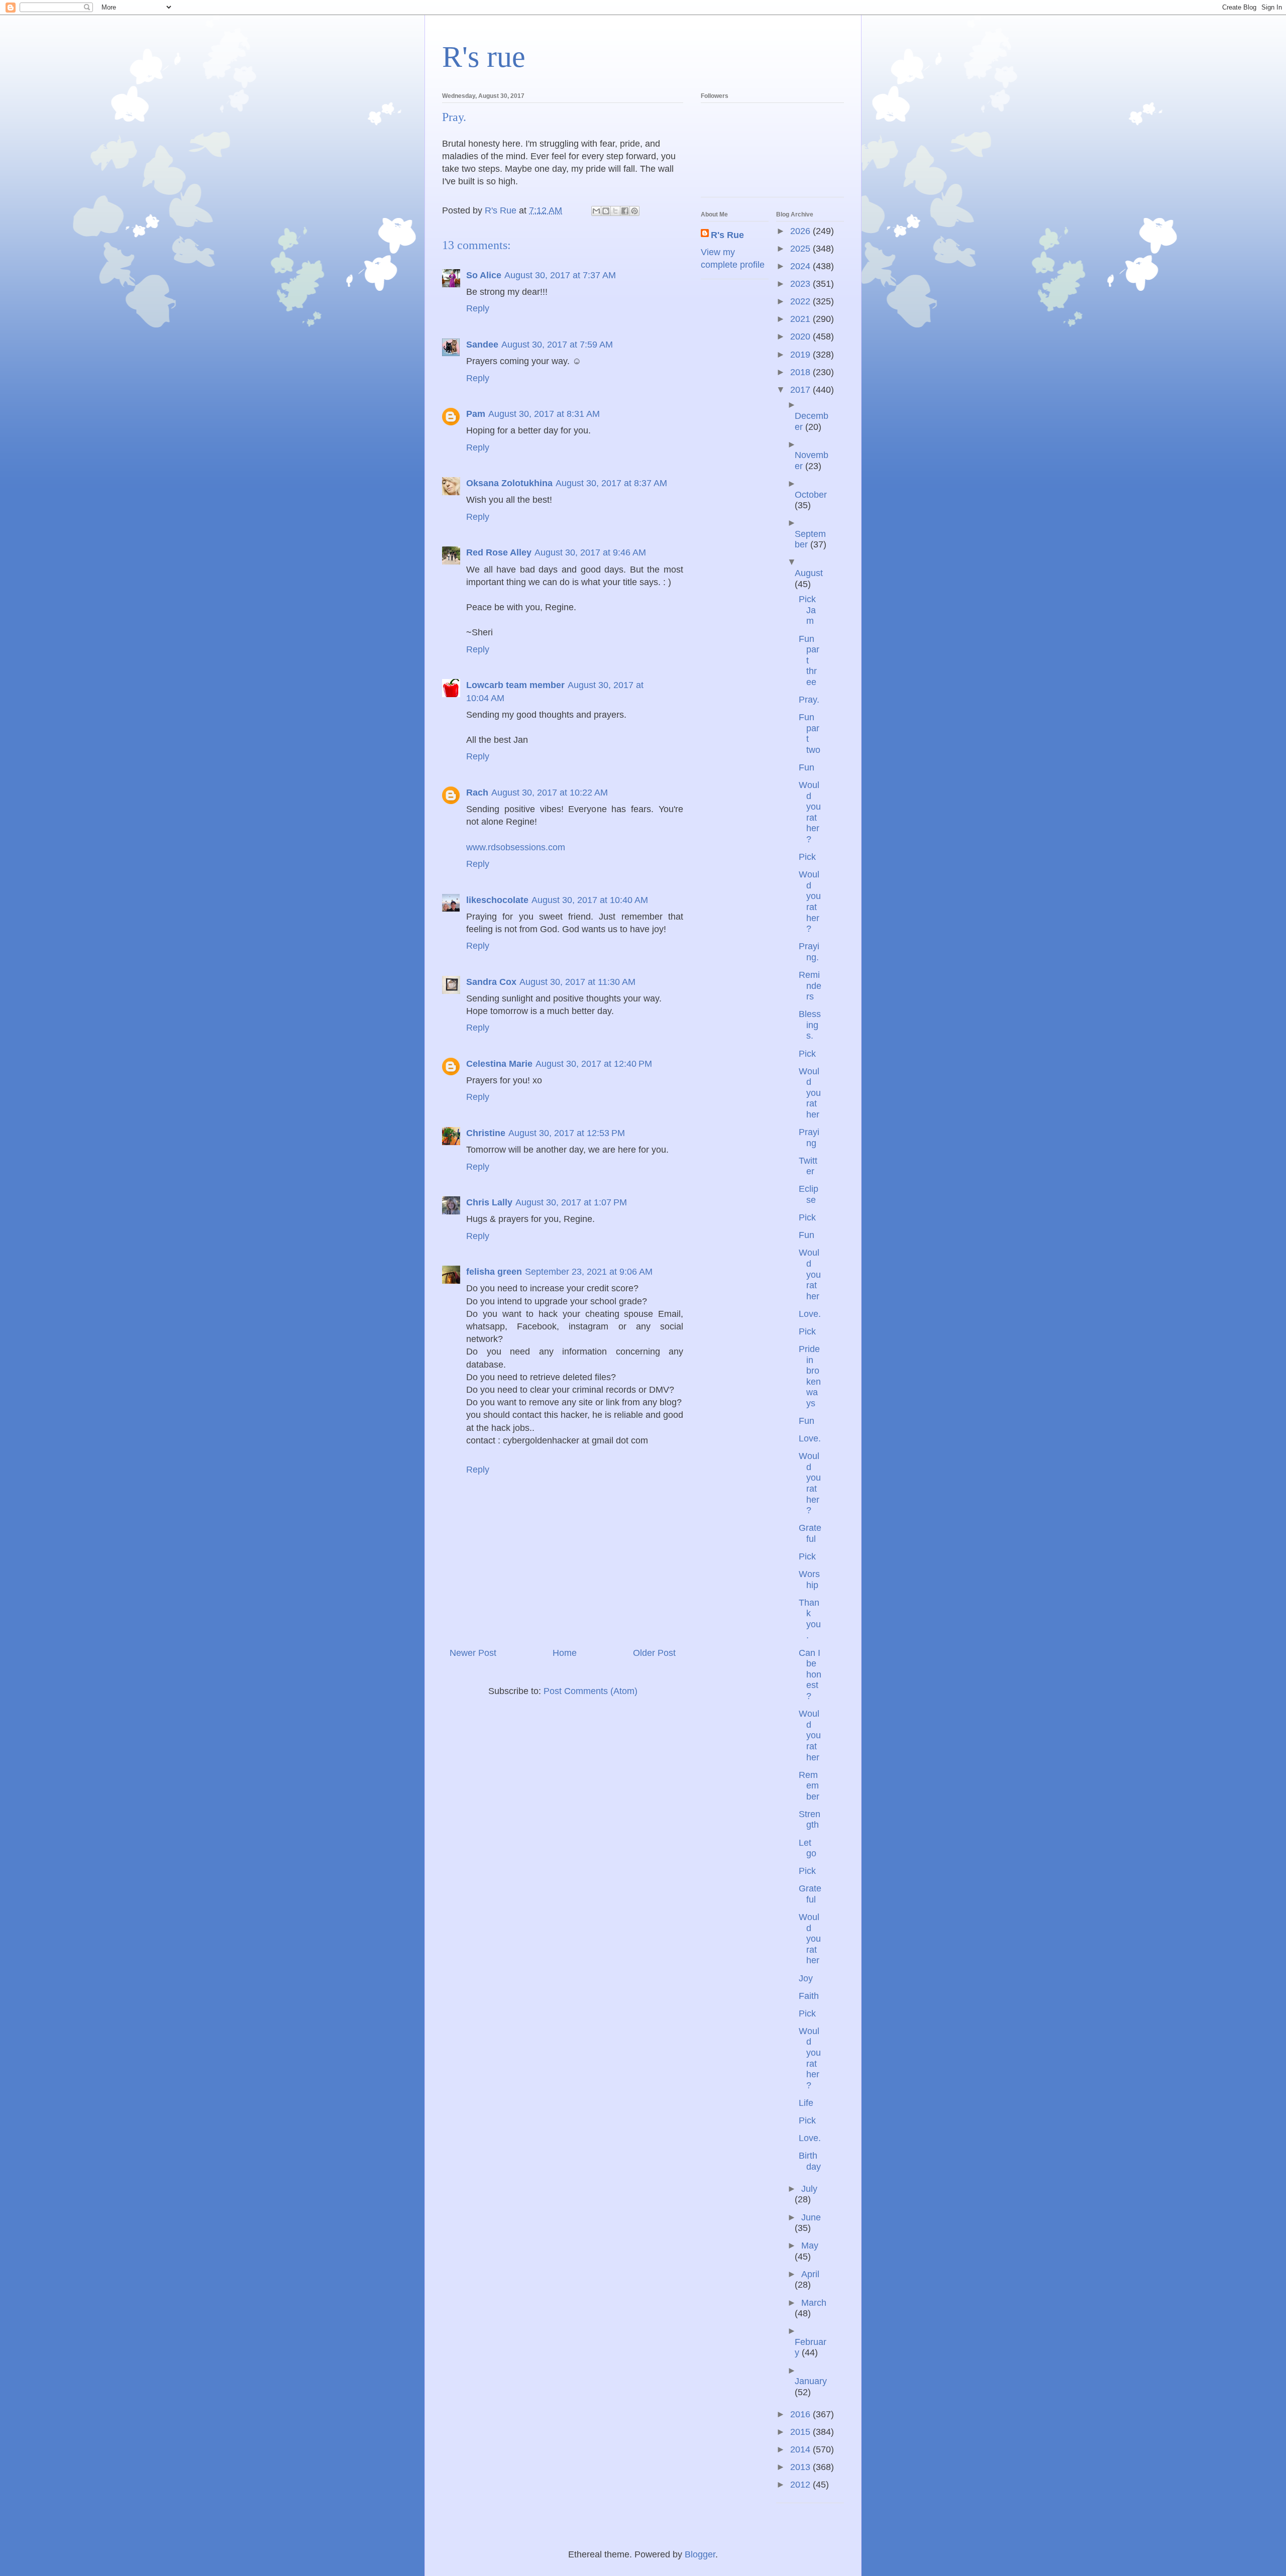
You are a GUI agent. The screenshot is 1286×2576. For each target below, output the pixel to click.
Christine (486, 1133)
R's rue (484, 57)
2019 (801, 355)
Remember (809, 1786)
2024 (801, 266)
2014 (801, 2449)
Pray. (809, 700)
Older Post (654, 1653)
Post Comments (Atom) (591, 1691)
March (814, 2303)
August (809, 573)
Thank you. (810, 1619)
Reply (478, 308)
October (811, 495)
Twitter (808, 1166)
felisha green (494, 1272)
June (811, 2217)
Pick (807, 857)
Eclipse (809, 1194)
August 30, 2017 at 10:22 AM (550, 793)
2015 (801, 2432)
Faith (809, 1996)
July (809, 2189)
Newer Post (473, 1653)
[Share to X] (615, 211)
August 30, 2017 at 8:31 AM (544, 414)
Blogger (700, 2554)
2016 (801, 2414)
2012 (801, 2485)
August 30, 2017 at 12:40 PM (594, 1064)
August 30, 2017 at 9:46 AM (590, 552)
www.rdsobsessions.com (516, 847)
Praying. (809, 952)
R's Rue (727, 235)
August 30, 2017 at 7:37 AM (560, 275)
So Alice (484, 275)
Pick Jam (807, 610)
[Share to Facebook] (625, 211)
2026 (801, 231)
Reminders (810, 986)
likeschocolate (497, 900)
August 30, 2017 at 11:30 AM (577, 982)
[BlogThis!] (606, 211)
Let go (808, 1848)
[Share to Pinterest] (634, 211)
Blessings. (810, 1025)
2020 (801, 337)
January (811, 2381)
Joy (806, 1978)
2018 (801, 372)
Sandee (482, 345)
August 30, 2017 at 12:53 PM (567, 1133)
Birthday (810, 2161)
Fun (807, 767)
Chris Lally (489, 1202)
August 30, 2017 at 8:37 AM (611, 483)
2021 (801, 319)
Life (806, 2103)
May (810, 2246)
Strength (810, 1820)
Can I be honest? (810, 1674)
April (810, 2274)
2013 (801, 2467)
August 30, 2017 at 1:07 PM (571, 1202)
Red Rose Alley (499, 552)
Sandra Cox (491, 982)
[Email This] (596, 211)
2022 (801, 301)
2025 (801, 249)
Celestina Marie (499, 1064)
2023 (801, 284)
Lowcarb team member (515, 685)
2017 (801, 390)
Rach (477, 793)
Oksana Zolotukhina (509, 483)
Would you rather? (810, 812)
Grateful (810, 1533)
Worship (809, 1580)
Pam (476, 414)
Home (565, 1653)
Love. (810, 1314)
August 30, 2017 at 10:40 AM (590, 900)
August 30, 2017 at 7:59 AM (557, 345)
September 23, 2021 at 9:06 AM (589, 1272)
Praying (809, 1138)
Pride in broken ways (810, 1376)
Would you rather (810, 1093)
